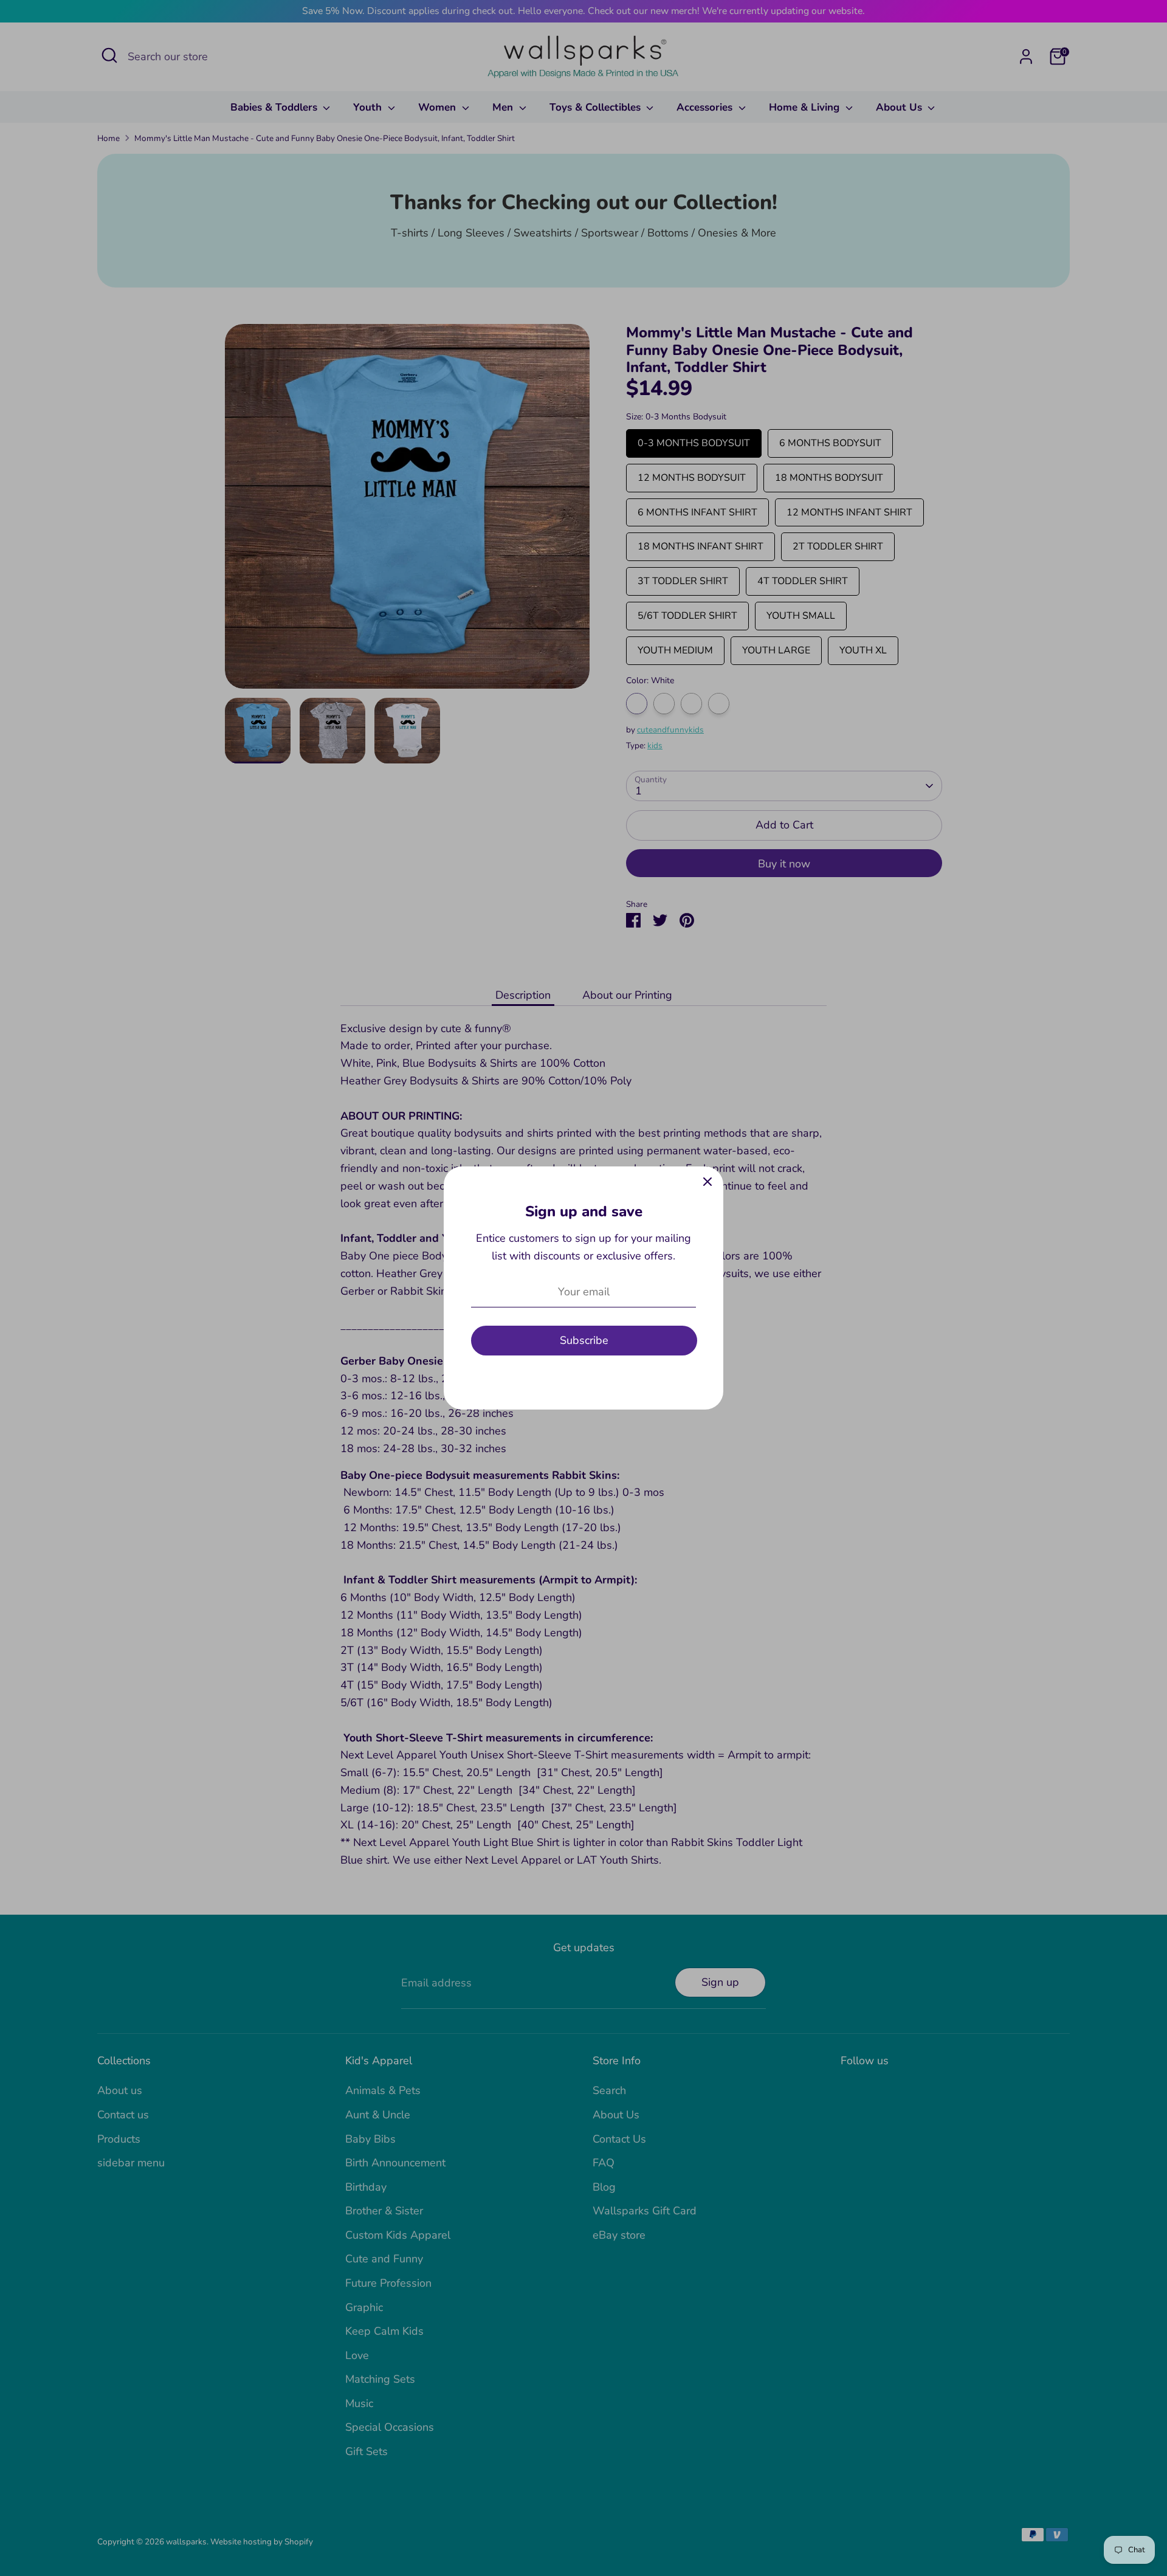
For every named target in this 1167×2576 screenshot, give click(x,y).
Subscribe (584, 1340)
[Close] (707, 1182)
